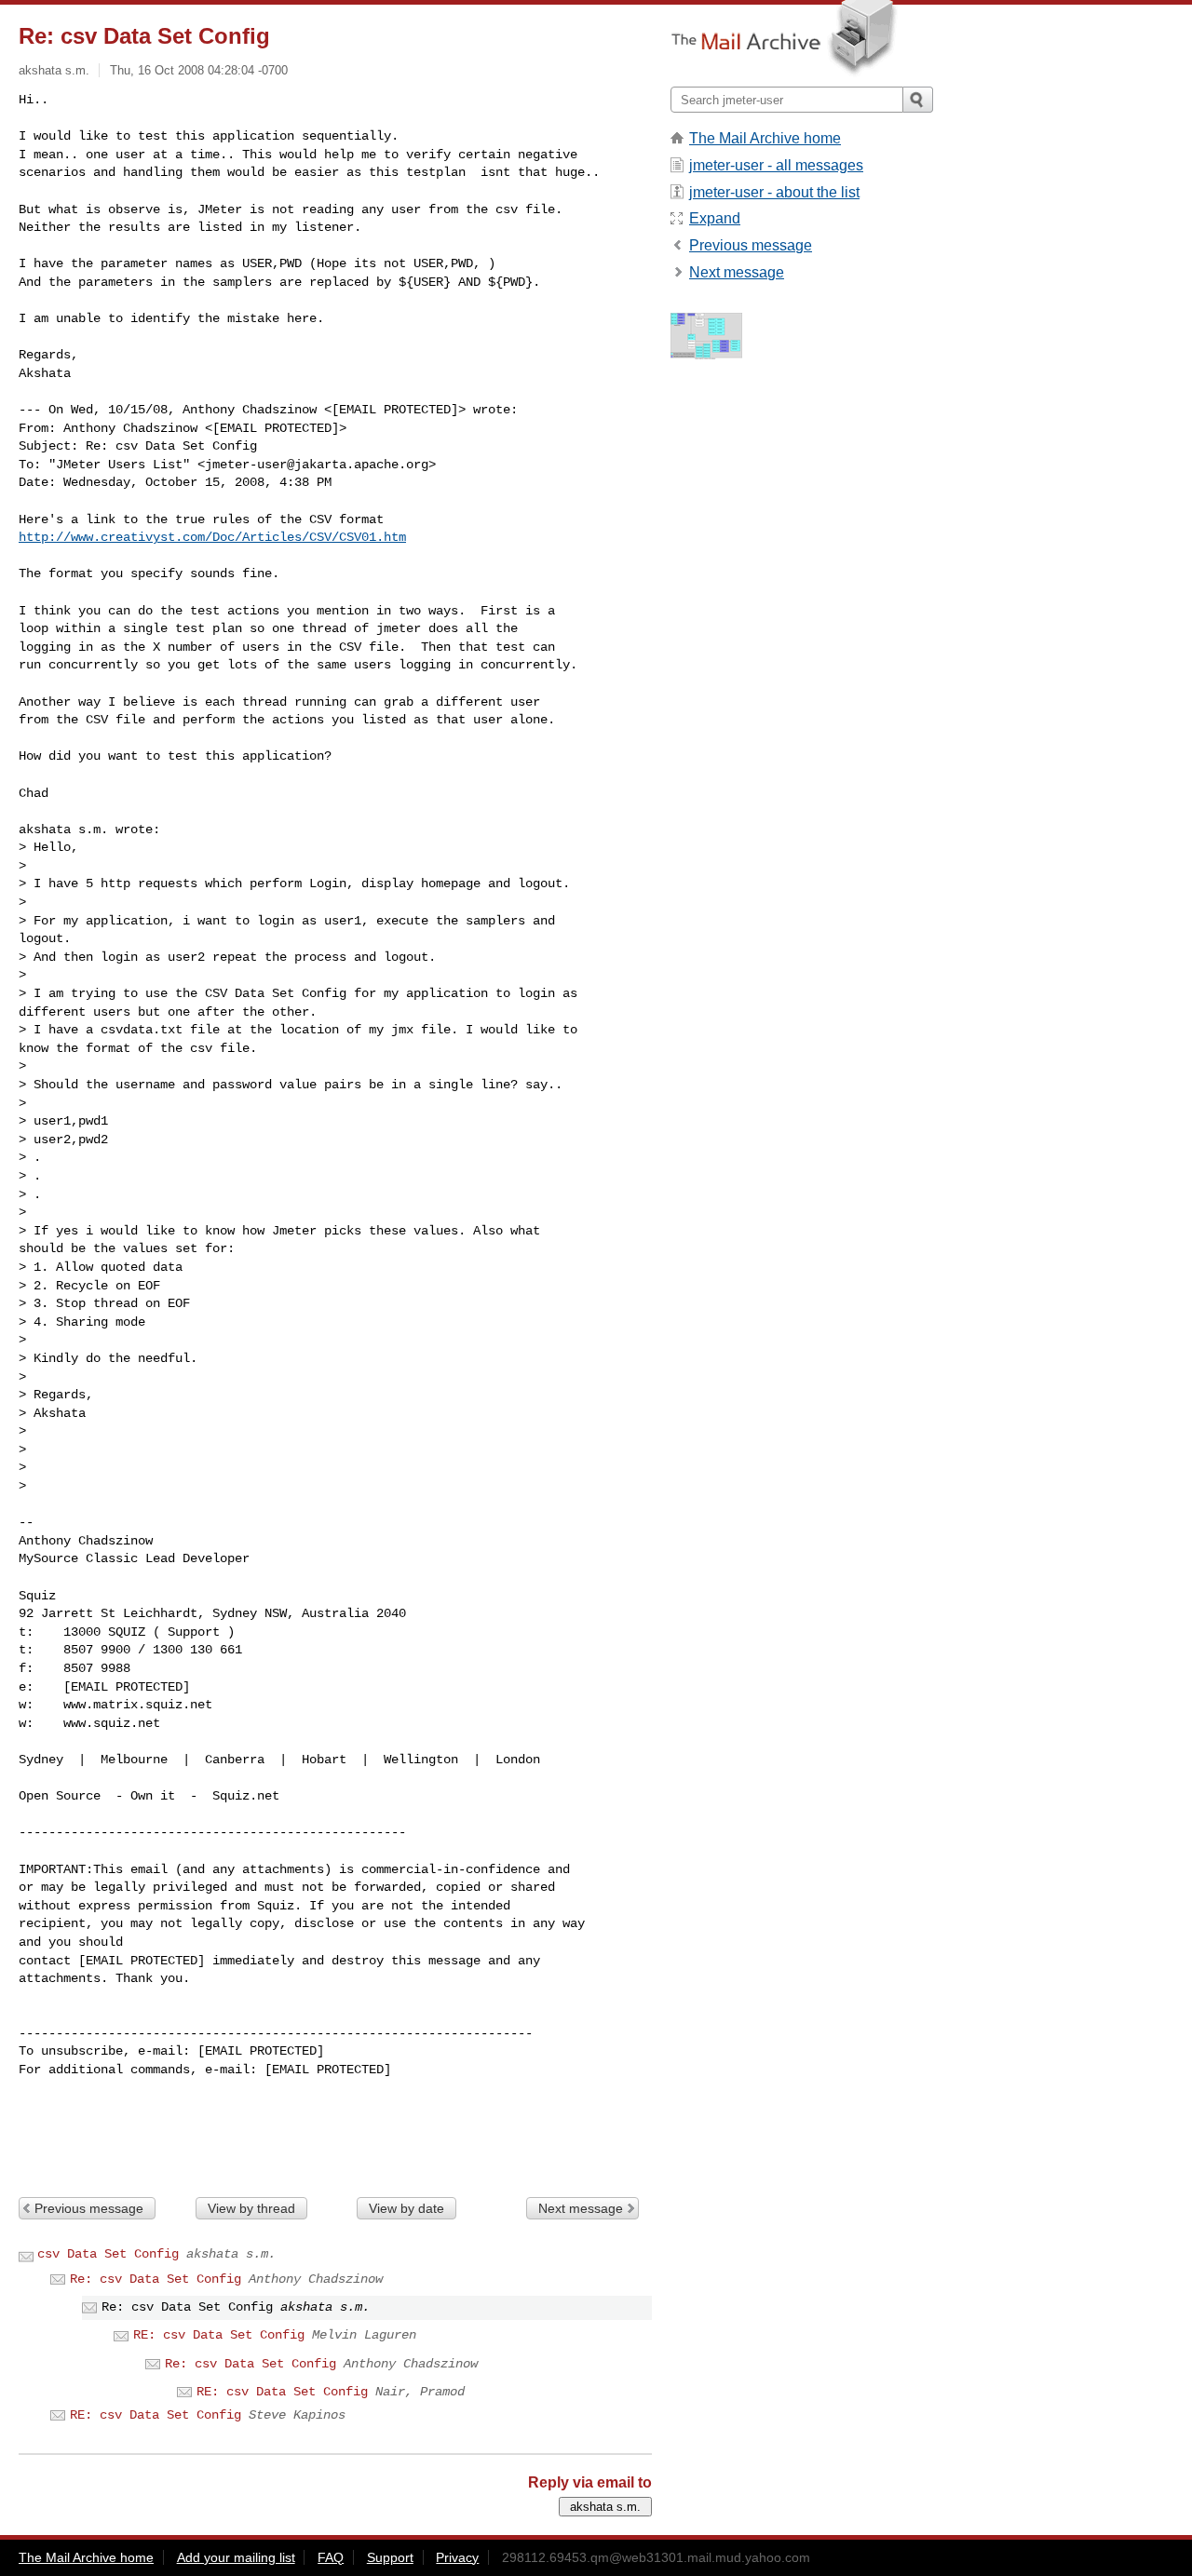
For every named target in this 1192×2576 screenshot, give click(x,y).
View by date (406, 2208)
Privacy (457, 2557)
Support (390, 2557)
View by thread (251, 2208)
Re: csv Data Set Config (156, 2279)
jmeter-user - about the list (774, 192)
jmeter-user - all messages (776, 165)
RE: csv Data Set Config (219, 2335)
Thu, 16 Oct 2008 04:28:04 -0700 (199, 70)
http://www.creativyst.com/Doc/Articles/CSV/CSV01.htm (212, 537)
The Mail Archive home (765, 138)
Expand (715, 218)
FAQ (331, 2557)
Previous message (89, 2208)
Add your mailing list (236, 2557)
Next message (581, 2208)
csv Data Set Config (108, 2254)
